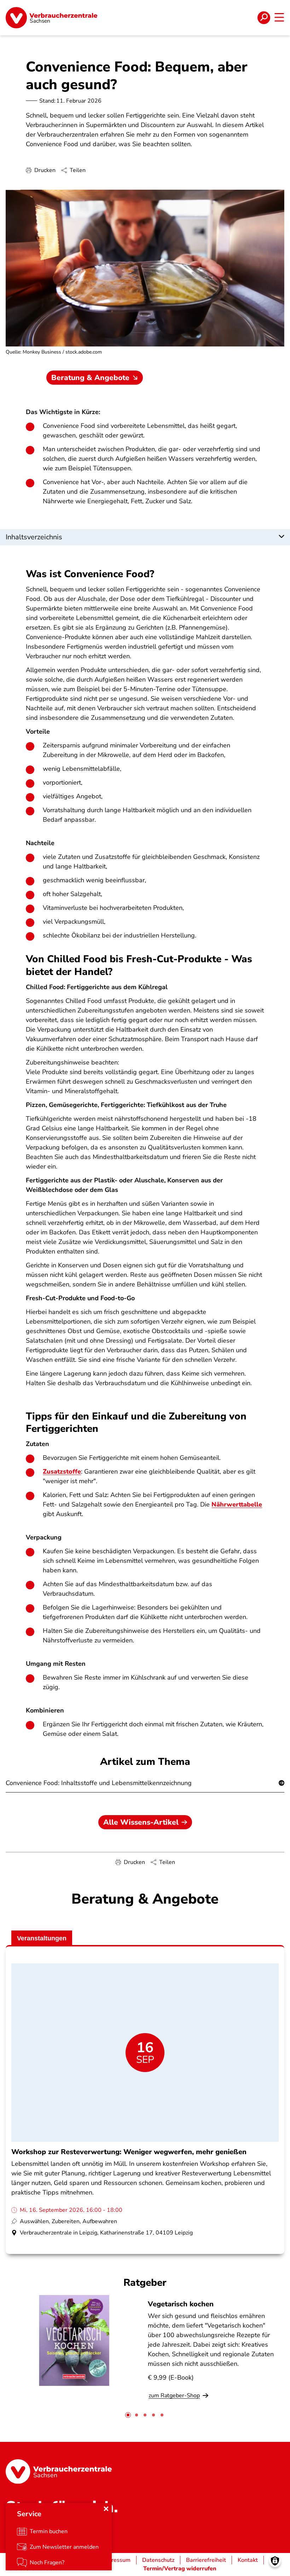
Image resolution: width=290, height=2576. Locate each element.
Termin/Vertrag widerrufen (180, 2569)
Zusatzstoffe (62, 1471)
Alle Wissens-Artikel (141, 1822)
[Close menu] (106, 2509)
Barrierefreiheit (206, 2560)
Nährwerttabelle (237, 1504)
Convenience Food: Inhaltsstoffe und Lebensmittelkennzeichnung (99, 1783)
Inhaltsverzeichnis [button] (34, 537)
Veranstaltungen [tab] (42, 1938)
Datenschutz (158, 2560)
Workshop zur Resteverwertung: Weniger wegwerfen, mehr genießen (129, 2152)
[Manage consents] (275, 2561)
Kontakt (248, 2560)
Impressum (116, 2560)
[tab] (128, 2415)
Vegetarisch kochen (181, 2304)
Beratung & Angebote (90, 378)
